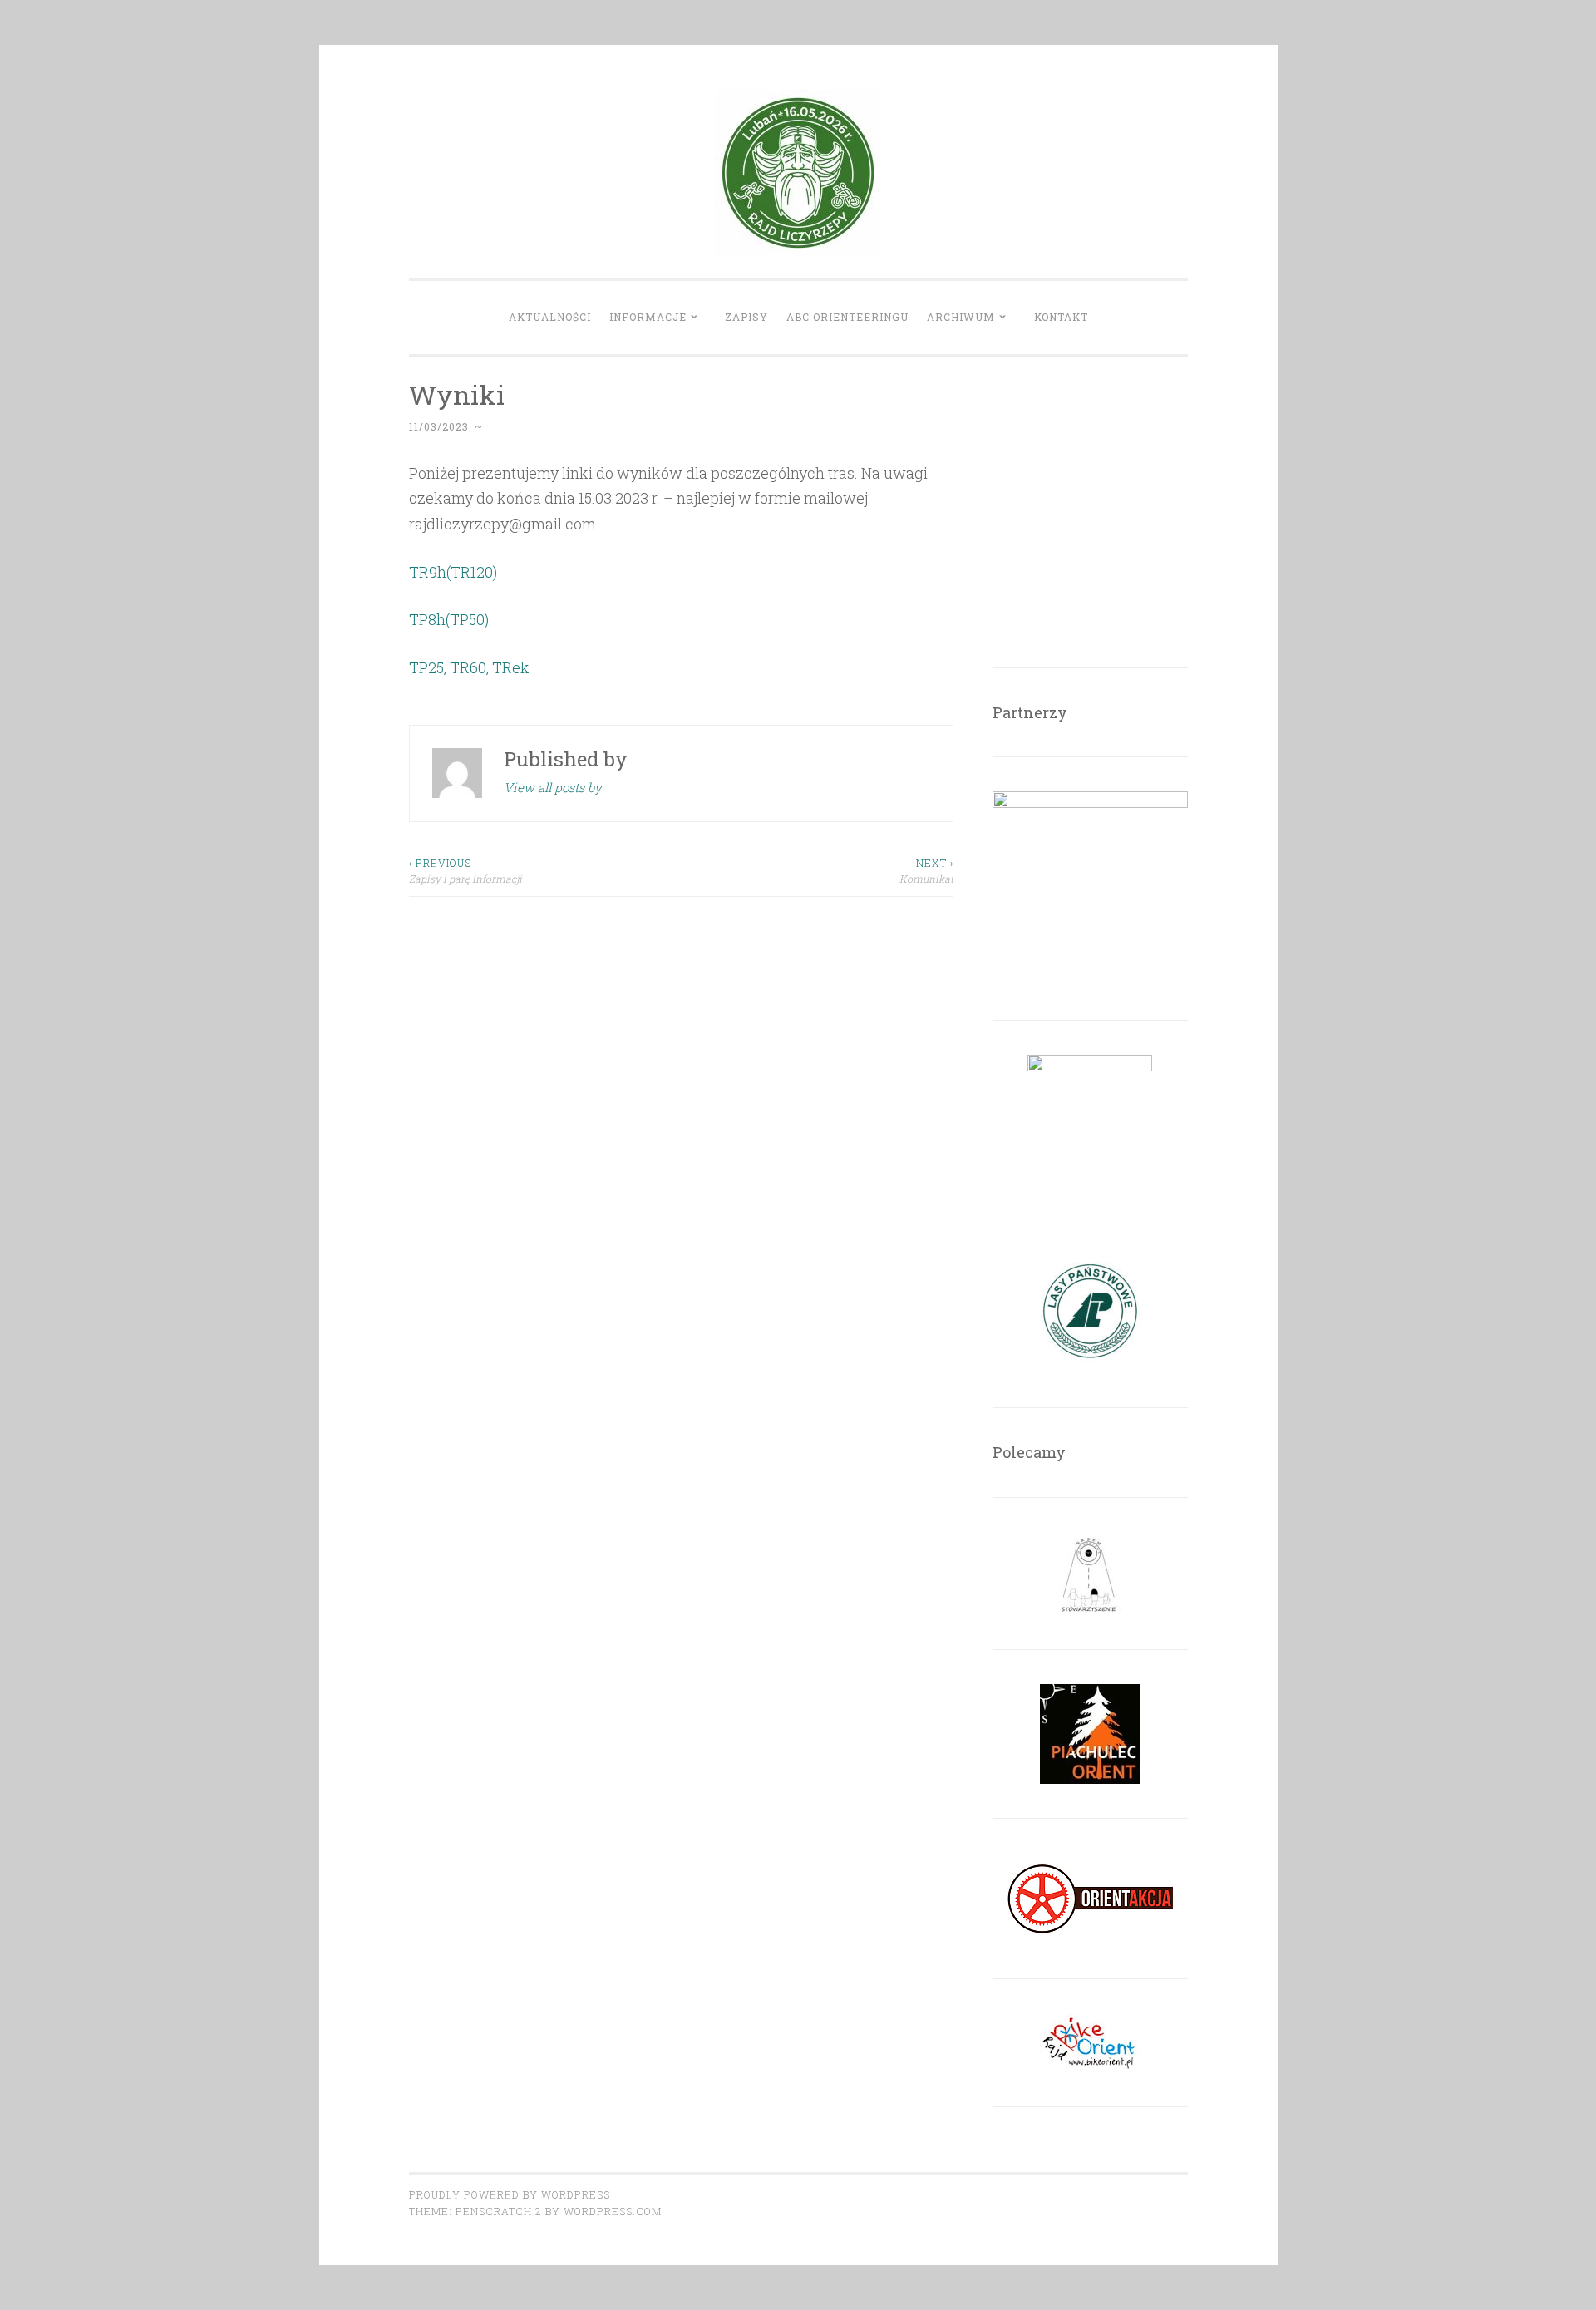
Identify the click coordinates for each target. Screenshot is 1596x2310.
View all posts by (553, 787)
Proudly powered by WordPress (510, 2194)
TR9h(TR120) (453, 572)
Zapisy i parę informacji (465, 870)
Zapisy (746, 317)
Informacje (648, 317)
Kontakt (1061, 317)
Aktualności (550, 317)
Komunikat (926, 870)
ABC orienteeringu (847, 317)
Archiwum (961, 317)
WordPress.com (613, 2211)
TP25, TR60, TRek (469, 667)
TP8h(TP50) (449, 619)
